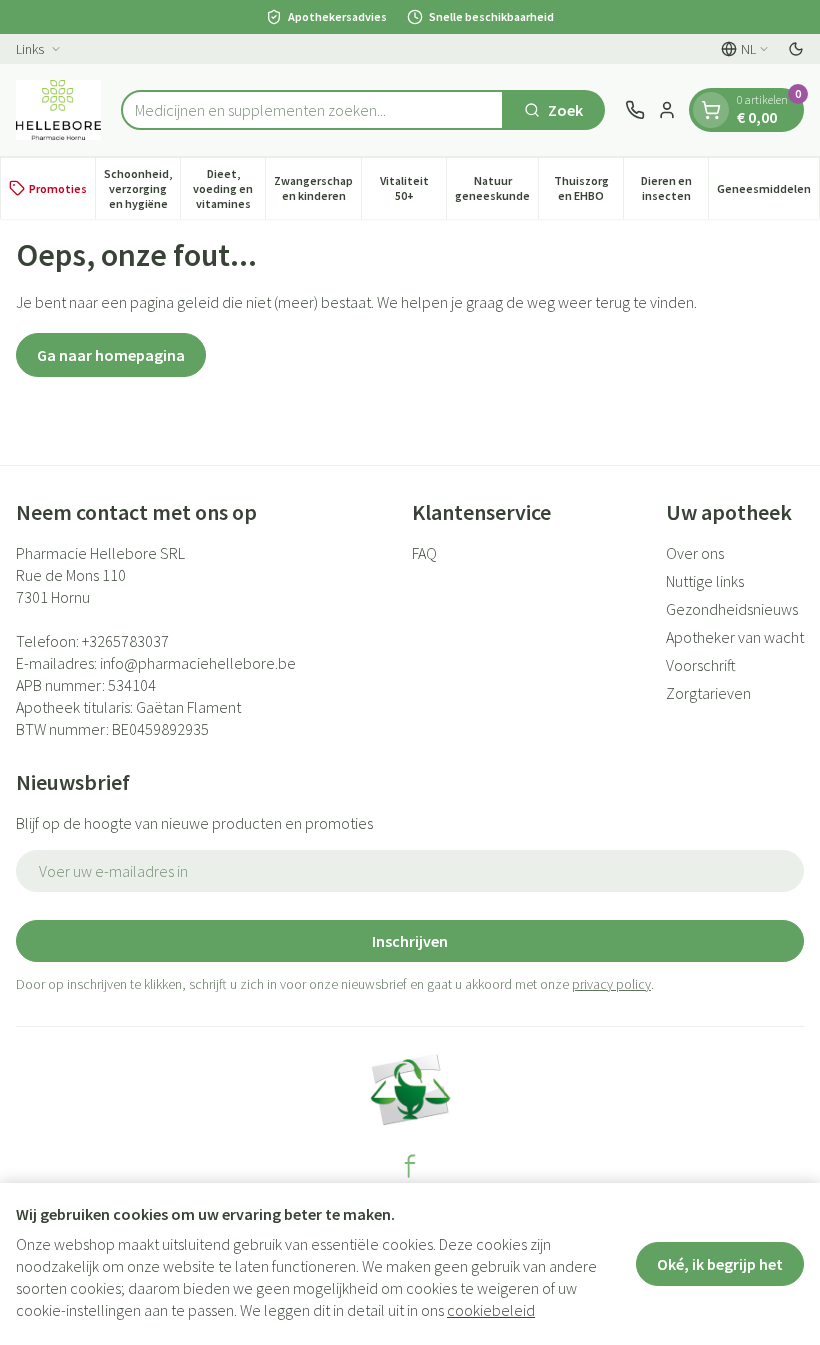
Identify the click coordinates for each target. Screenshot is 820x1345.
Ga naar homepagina (111, 355)
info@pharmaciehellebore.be (198, 663)
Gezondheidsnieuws (732, 609)
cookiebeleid (491, 1310)
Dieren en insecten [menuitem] (674, 188)
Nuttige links (705, 581)
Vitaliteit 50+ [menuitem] (413, 188)
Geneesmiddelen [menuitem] (768, 192)
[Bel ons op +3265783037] (635, 110)
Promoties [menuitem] (58, 188)
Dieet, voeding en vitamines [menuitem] (229, 188)
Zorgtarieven (708, 693)
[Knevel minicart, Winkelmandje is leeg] (711, 110)
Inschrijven (410, 941)
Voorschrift (701, 665)
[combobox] (312, 110)
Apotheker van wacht (735, 637)
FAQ (424, 553)
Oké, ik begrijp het (720, 1264)
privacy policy (611, 984)
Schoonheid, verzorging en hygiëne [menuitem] (142, 188)
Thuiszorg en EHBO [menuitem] (588, 188)
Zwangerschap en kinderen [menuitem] (317, 188)
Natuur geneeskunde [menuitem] (496, 188)
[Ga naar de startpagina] (58, 110)
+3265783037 (125, 641)
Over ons (695, 553)
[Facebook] (410, 1166)
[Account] (667, 110)
